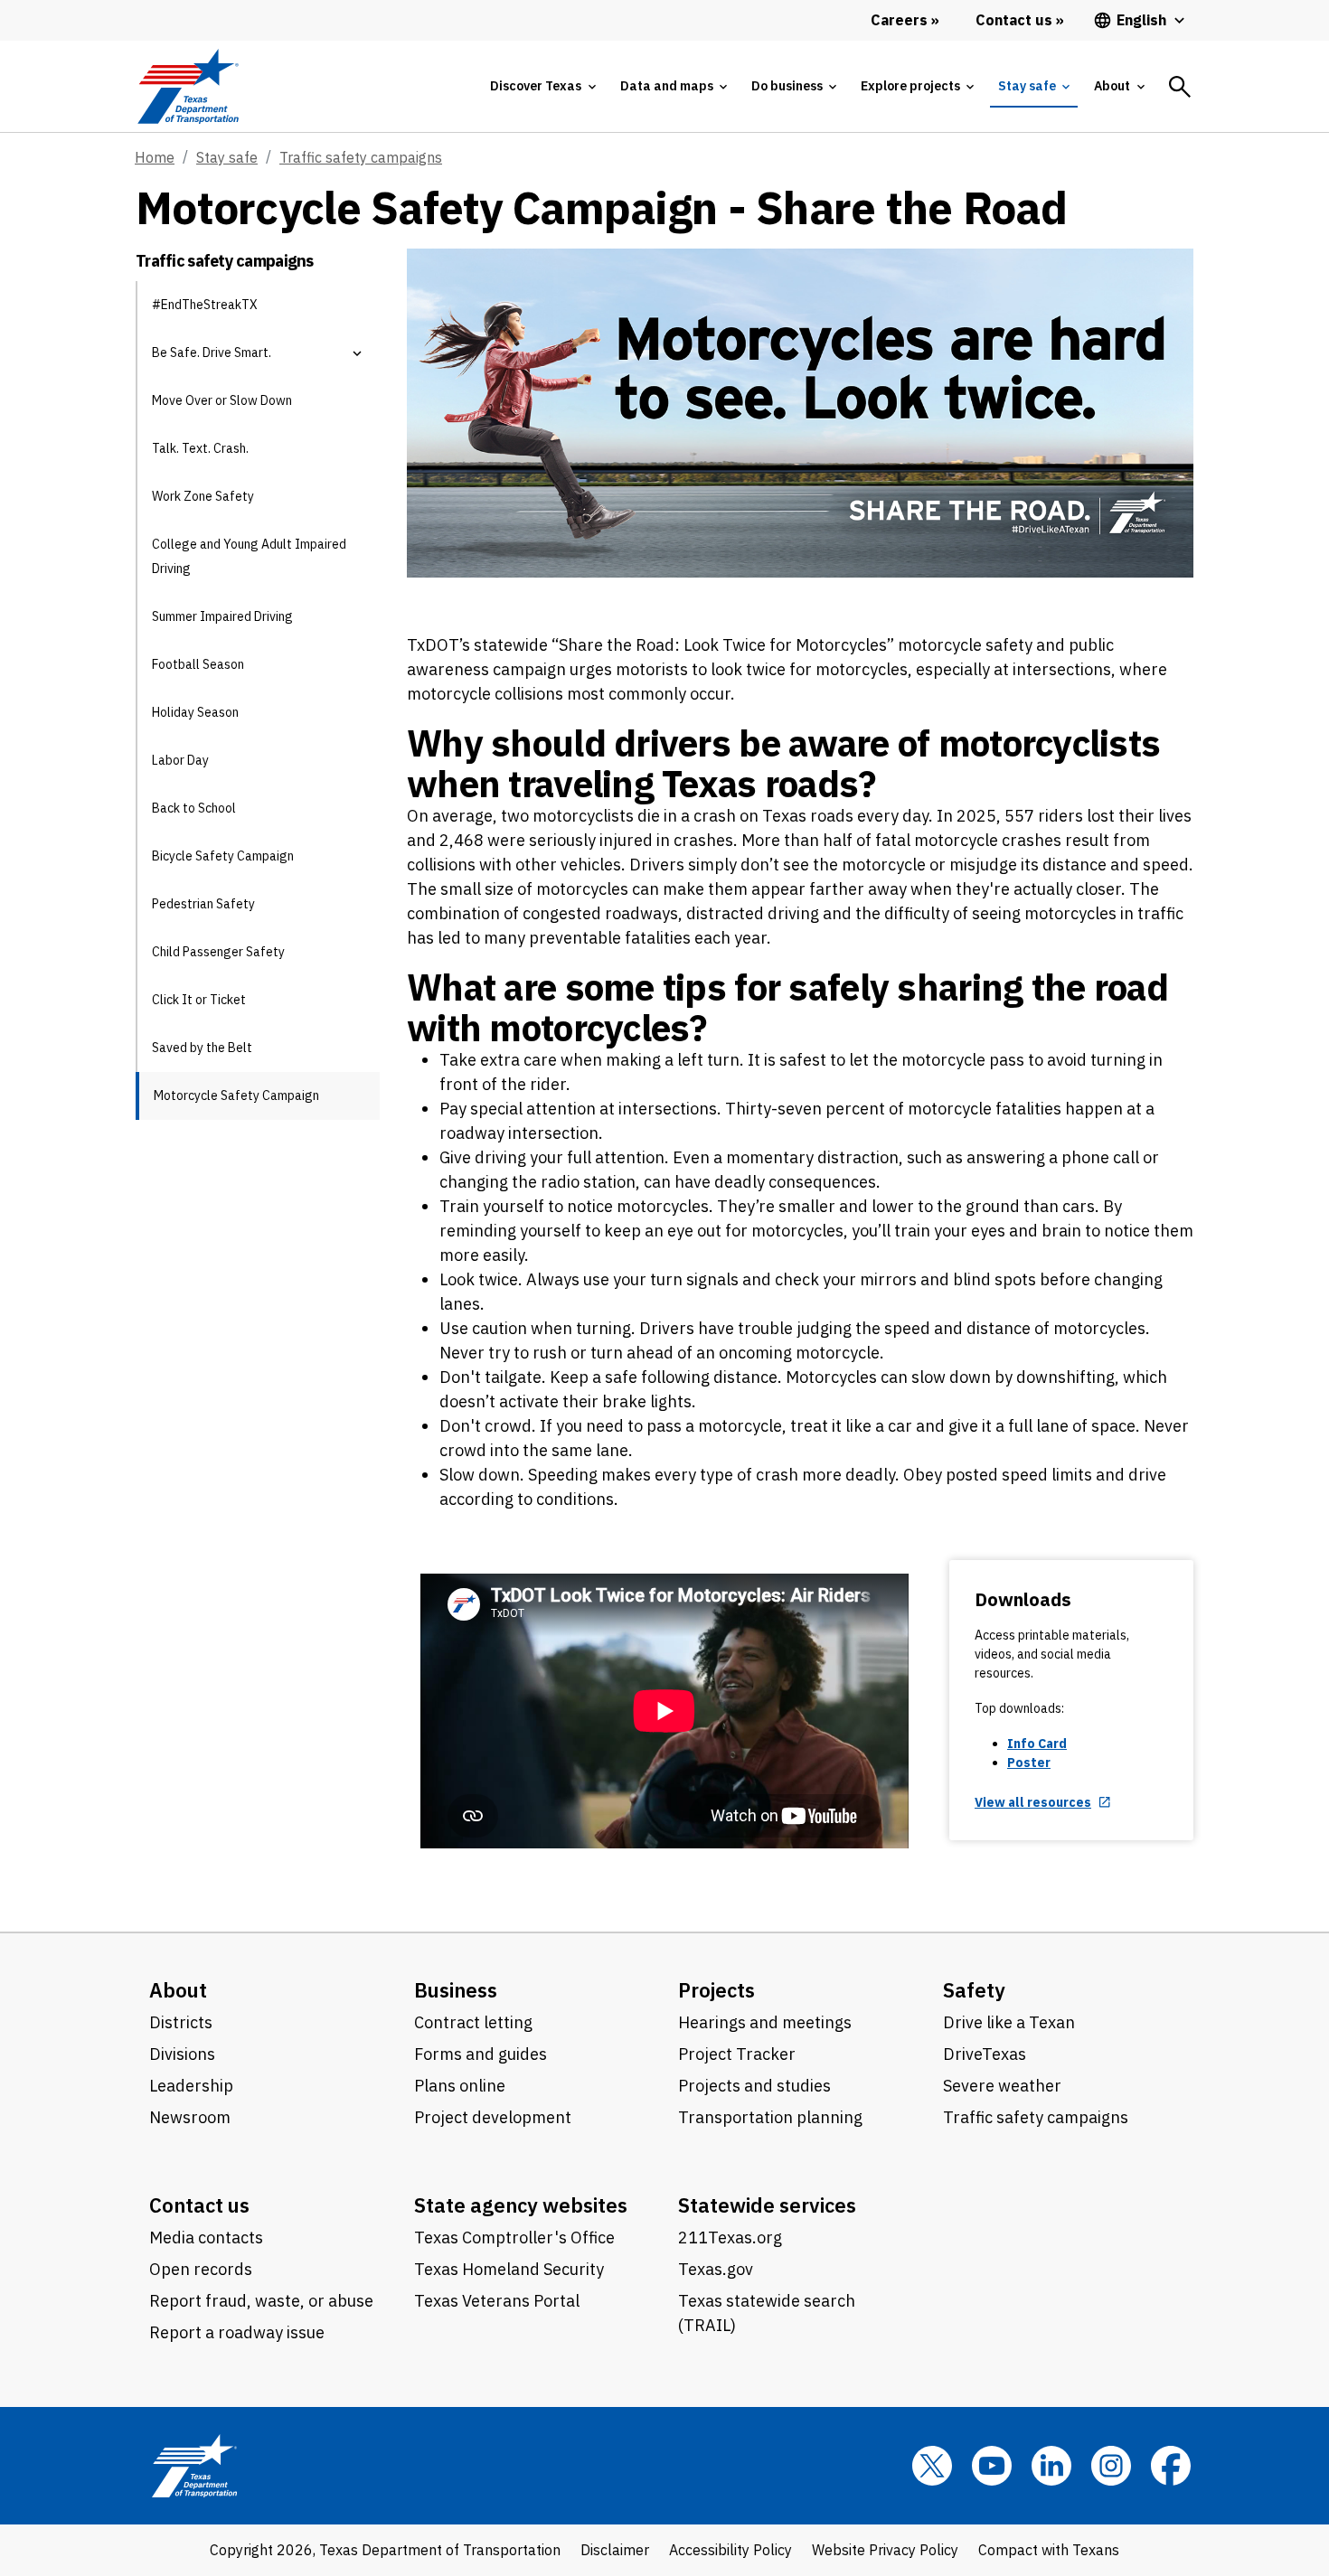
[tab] (542, 86)
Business (456, 1990)
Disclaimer (615, 2550)
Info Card (1037, 1744)
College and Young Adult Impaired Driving (249, 556)
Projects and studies (754, 2086)
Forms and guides (481, 2054)
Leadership (191, 2086)
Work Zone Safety (203, 496)
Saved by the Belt (202, 1048)
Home (155, 157)
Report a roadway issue (237, 2332)
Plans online (460, 2086)
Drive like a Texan (1009, 2022)
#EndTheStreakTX (205, 305)
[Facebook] (1171, 2466)
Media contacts (206, 2238)
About (178, 1990)
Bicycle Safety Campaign (223, 856)
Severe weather (1002, 2086)
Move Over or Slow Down (222, 400)
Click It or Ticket (199, 1000)
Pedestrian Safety (203, 904)
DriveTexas (985, 2054)
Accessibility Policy (730, 2550)
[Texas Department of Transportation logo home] (188, 86)
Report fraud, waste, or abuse (261, 2301)
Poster (1029, 1763)
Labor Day (180, 760)
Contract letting (473, 2022)
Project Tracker (737, 2054)
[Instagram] (1111, 2466)
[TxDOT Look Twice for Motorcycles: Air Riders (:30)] (664, 1711)
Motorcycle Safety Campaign (236, 1095)
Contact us (199, 2205)
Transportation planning (770, 2117)
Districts (181, 2022)
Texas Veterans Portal (497, 2301)
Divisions (182, 2054)
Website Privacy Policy (885, 2550)
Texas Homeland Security (509, 2269)
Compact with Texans (1049, 2550)
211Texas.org (730, 2238)
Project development (493, 2117)
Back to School (194, 808)
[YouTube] (992, 2466)
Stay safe (227, 157)
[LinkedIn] (1051, 2466)
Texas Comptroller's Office (514, 2238)
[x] (932, 2466)
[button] (357, 353)
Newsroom (190, 2117)
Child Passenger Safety (218, 952)
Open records (201, 2269)
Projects (716, 1990)
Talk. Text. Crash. (200, 448)
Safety (974, 1990)
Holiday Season (195, 712)
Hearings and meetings (765, 2022)
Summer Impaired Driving (222, 616)
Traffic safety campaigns (361, 157)
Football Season (198, 664)
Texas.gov (716, 2269)
